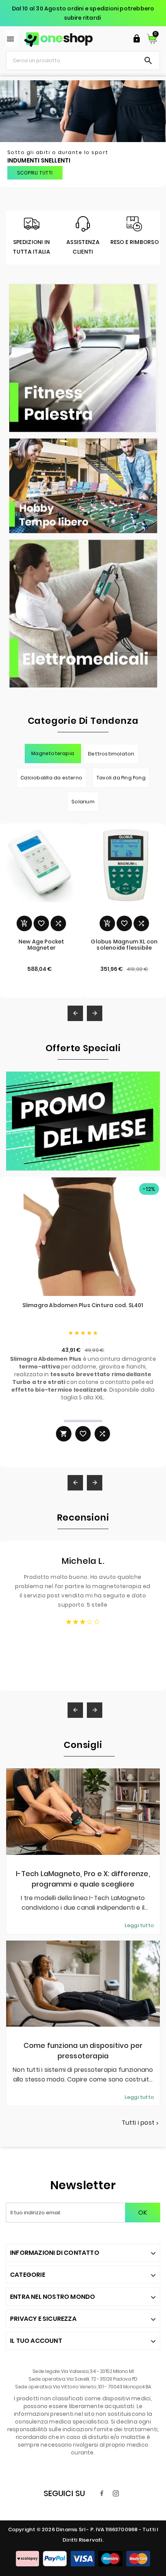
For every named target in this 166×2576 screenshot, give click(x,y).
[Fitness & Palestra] (83, 358)
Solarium (83, 802)
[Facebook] (102, 2493)
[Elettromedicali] (83, 614)
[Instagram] (116, 2493)
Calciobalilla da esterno (51, 778)
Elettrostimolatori (111, 754)
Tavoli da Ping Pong (121, 778)
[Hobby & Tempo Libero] (83, 486)
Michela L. (83, 1561)
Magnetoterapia (53, 753)
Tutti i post (141, 2123)
